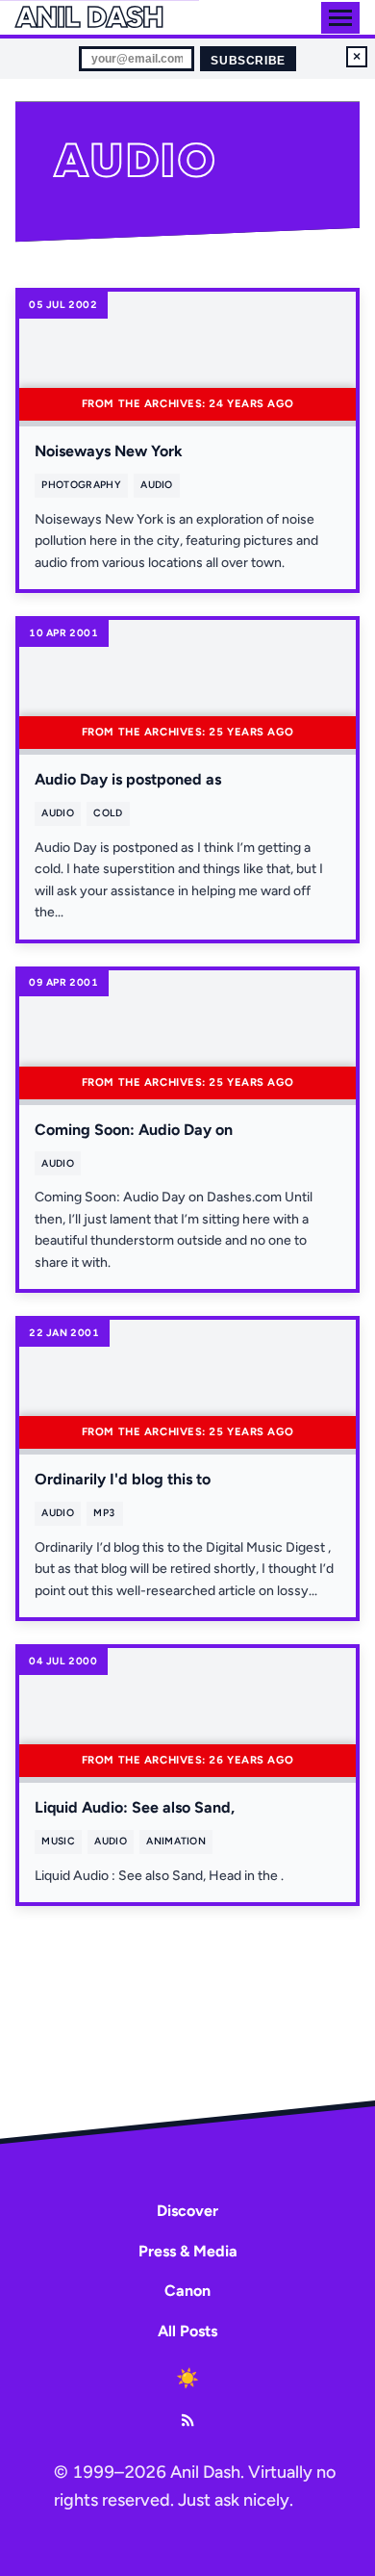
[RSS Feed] (187, 2420)
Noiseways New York (109, 451)
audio (157, 485)
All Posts (187, 2331)
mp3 (104, 1513)
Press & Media (188, 2251)
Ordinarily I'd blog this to (123, 1479)
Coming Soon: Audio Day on (134, 1130)
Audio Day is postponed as (128, 779)
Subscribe (248, 61)
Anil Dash (89, 17)
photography (81, 485)
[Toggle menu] (340, 18)
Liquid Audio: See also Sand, (135, 1807)
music (58, 1841)
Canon (187, 2291)
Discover (187, 2211)
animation (176, 1841)
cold (108, 813)
